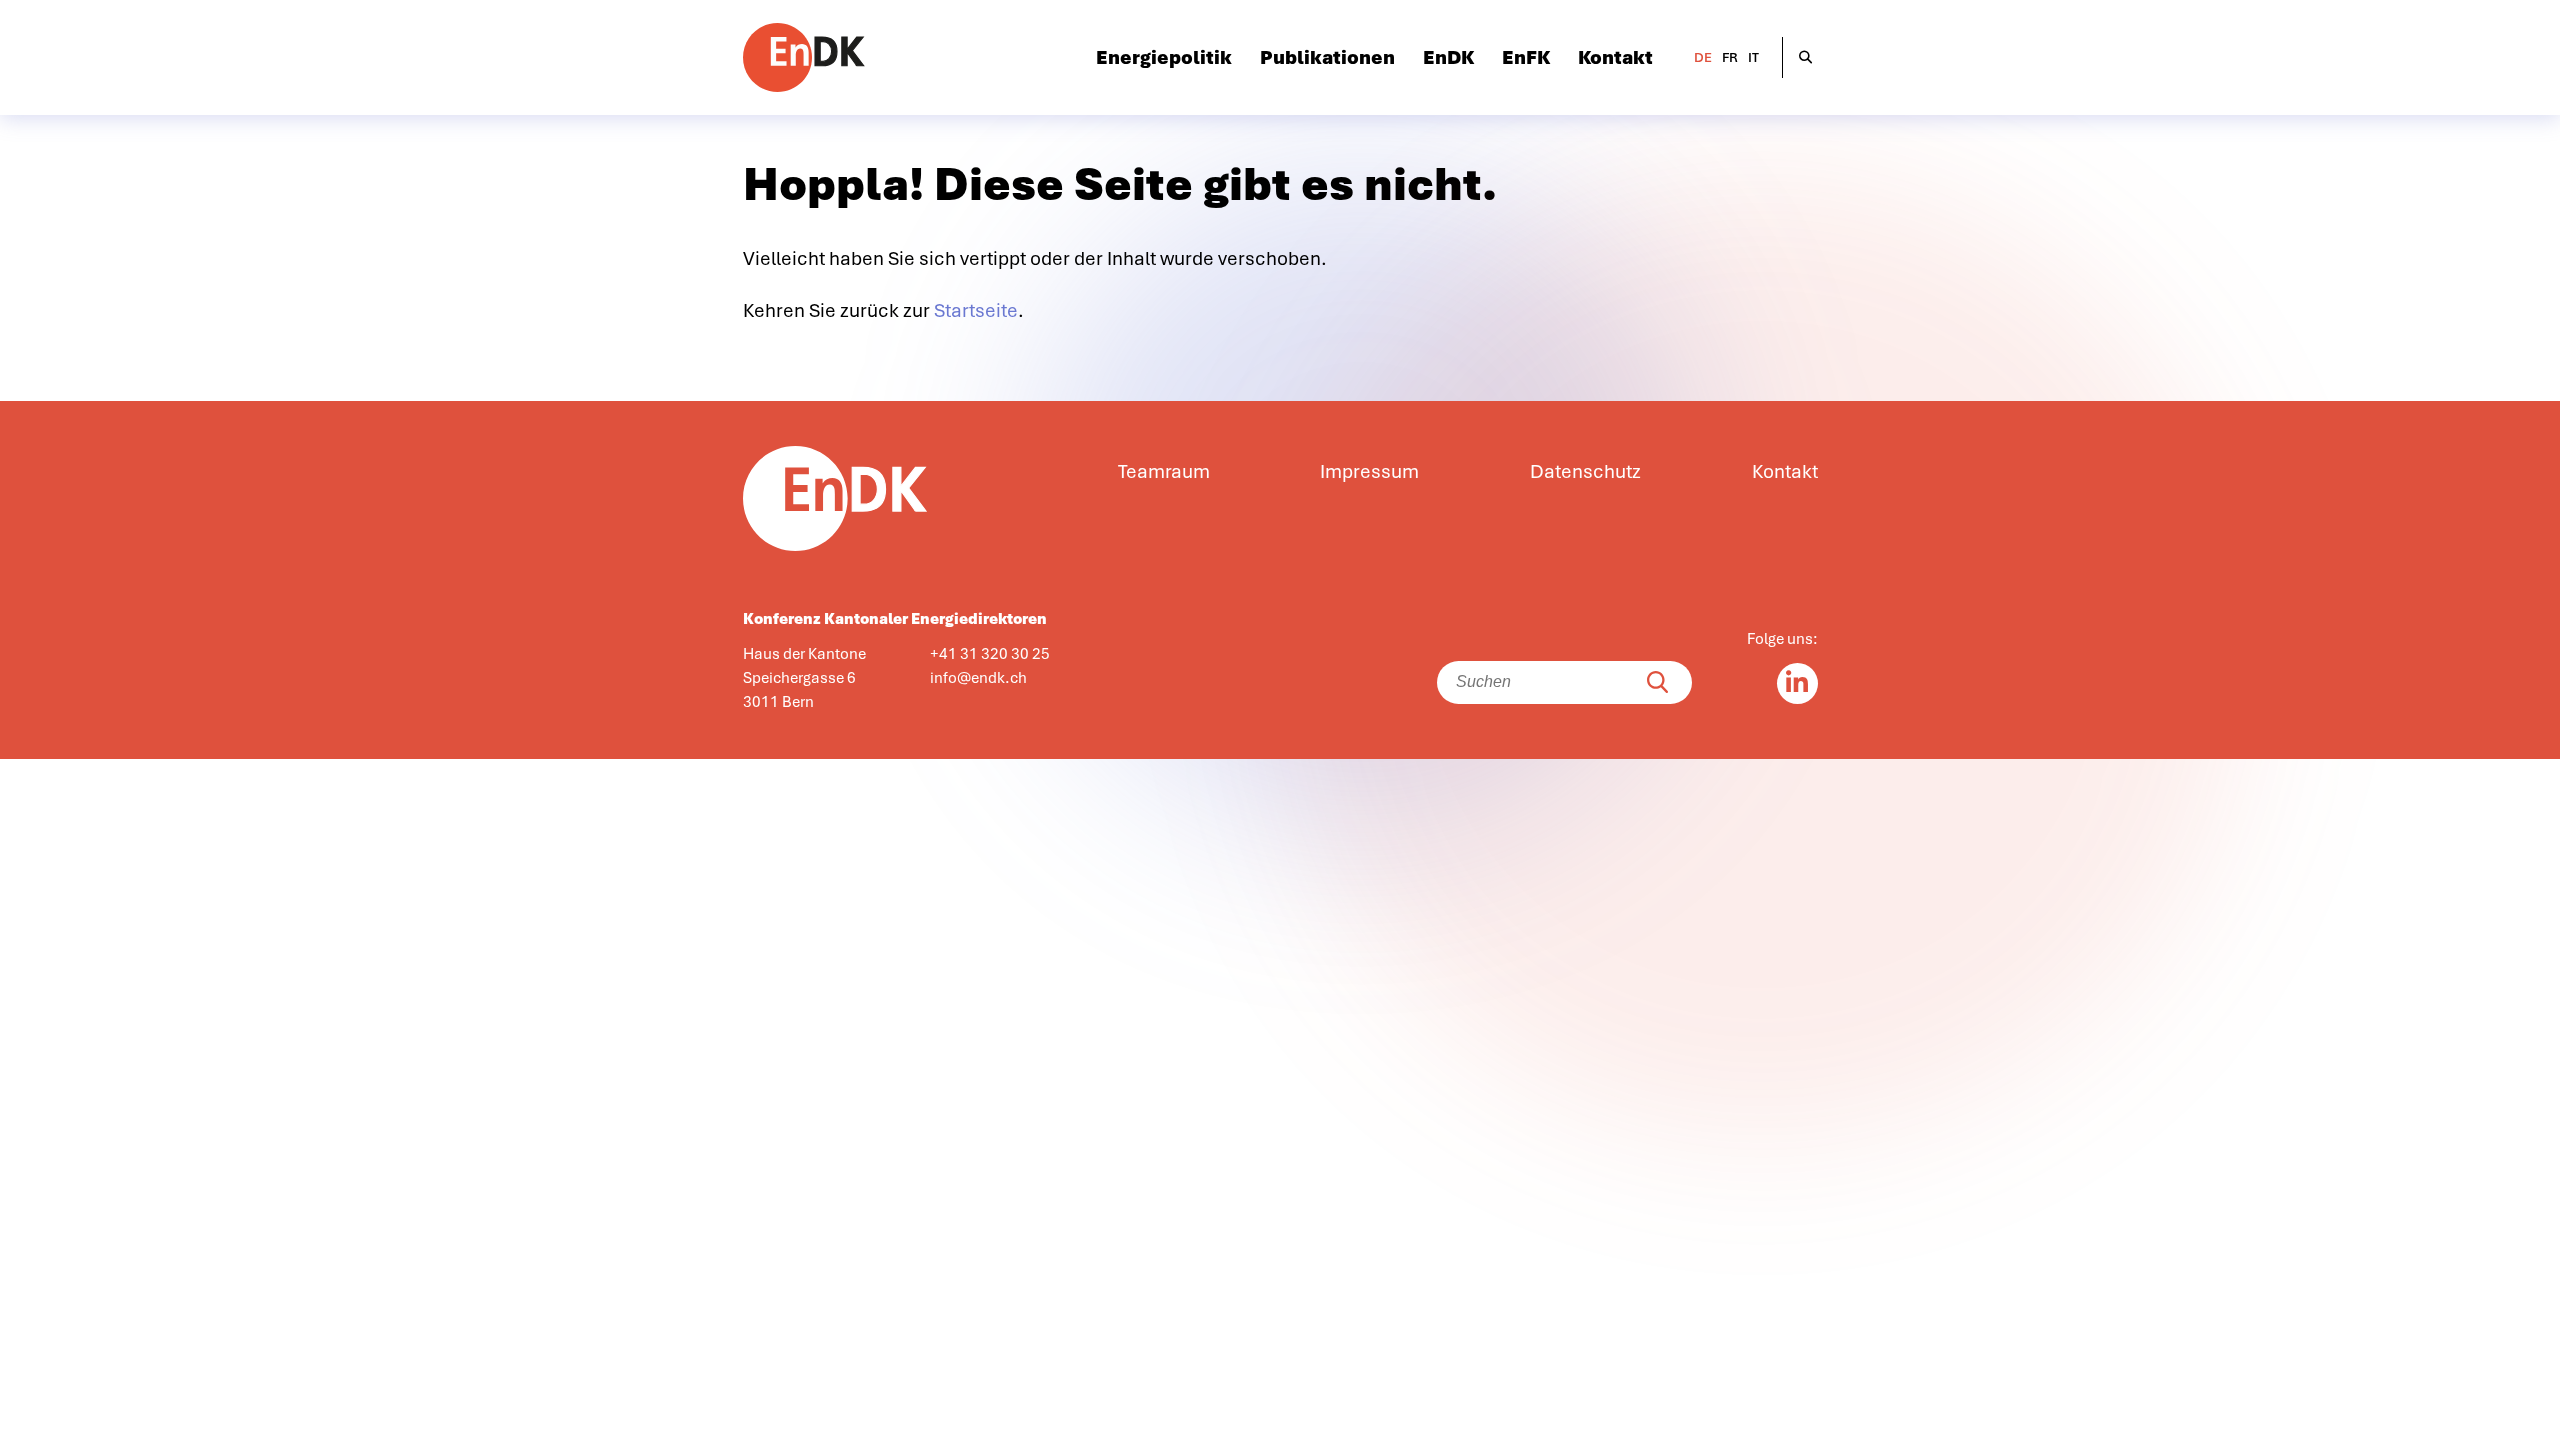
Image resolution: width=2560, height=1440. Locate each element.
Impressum (1369, 472)
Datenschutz (1585, 472)
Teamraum (1164, 472)
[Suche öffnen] (1805, 57)
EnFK (1526, 58)
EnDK (1448, 58)
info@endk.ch (978, 678)
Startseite (976, 311)
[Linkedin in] (1797, 683)
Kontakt (1615, 58)
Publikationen (1327, 58)
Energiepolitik (1164, 58)
